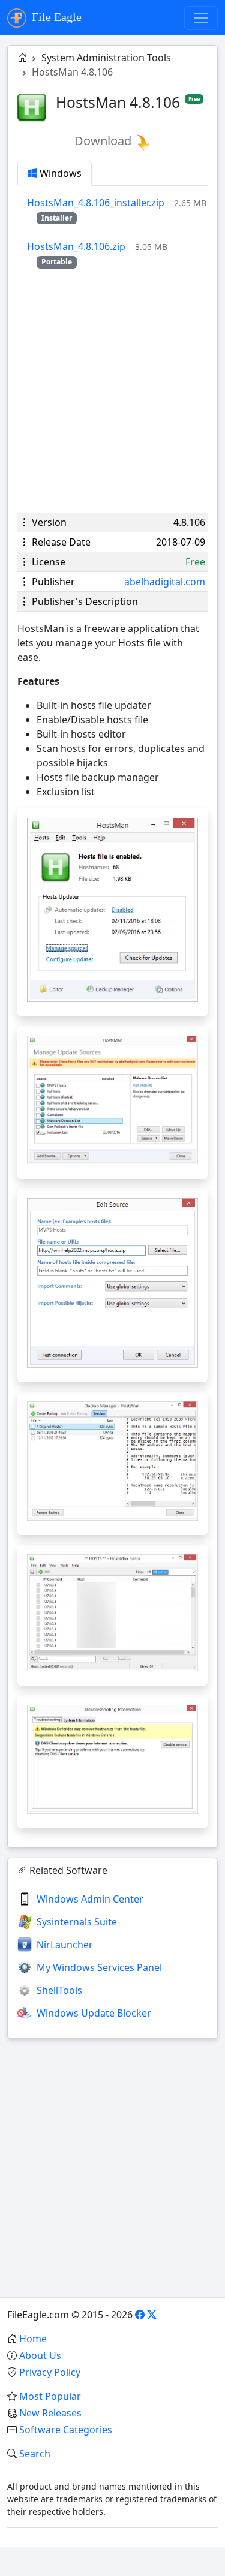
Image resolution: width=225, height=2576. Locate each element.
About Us (40, 2355)
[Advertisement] (112, 391)
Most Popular (50, 2396)
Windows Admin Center (90, 1899)
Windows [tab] (59, 173)
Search (35, 2454)
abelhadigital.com (165, 582)
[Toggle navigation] (201, 18)
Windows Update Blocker (94, 2013)
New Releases (50, 2413)
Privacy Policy (50, 2372)
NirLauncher (65, 1945)
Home (33, 2339)
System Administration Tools (106, 58)
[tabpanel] (117, 232)
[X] (152, 2315)
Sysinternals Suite (77, 1922)
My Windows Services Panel (99, 1967)
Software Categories (66, 2430)
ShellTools (59, 1990)
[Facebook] (140, 2315)
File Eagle (55, 17)
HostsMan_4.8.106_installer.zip (96, 203)
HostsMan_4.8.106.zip (76, 246)
